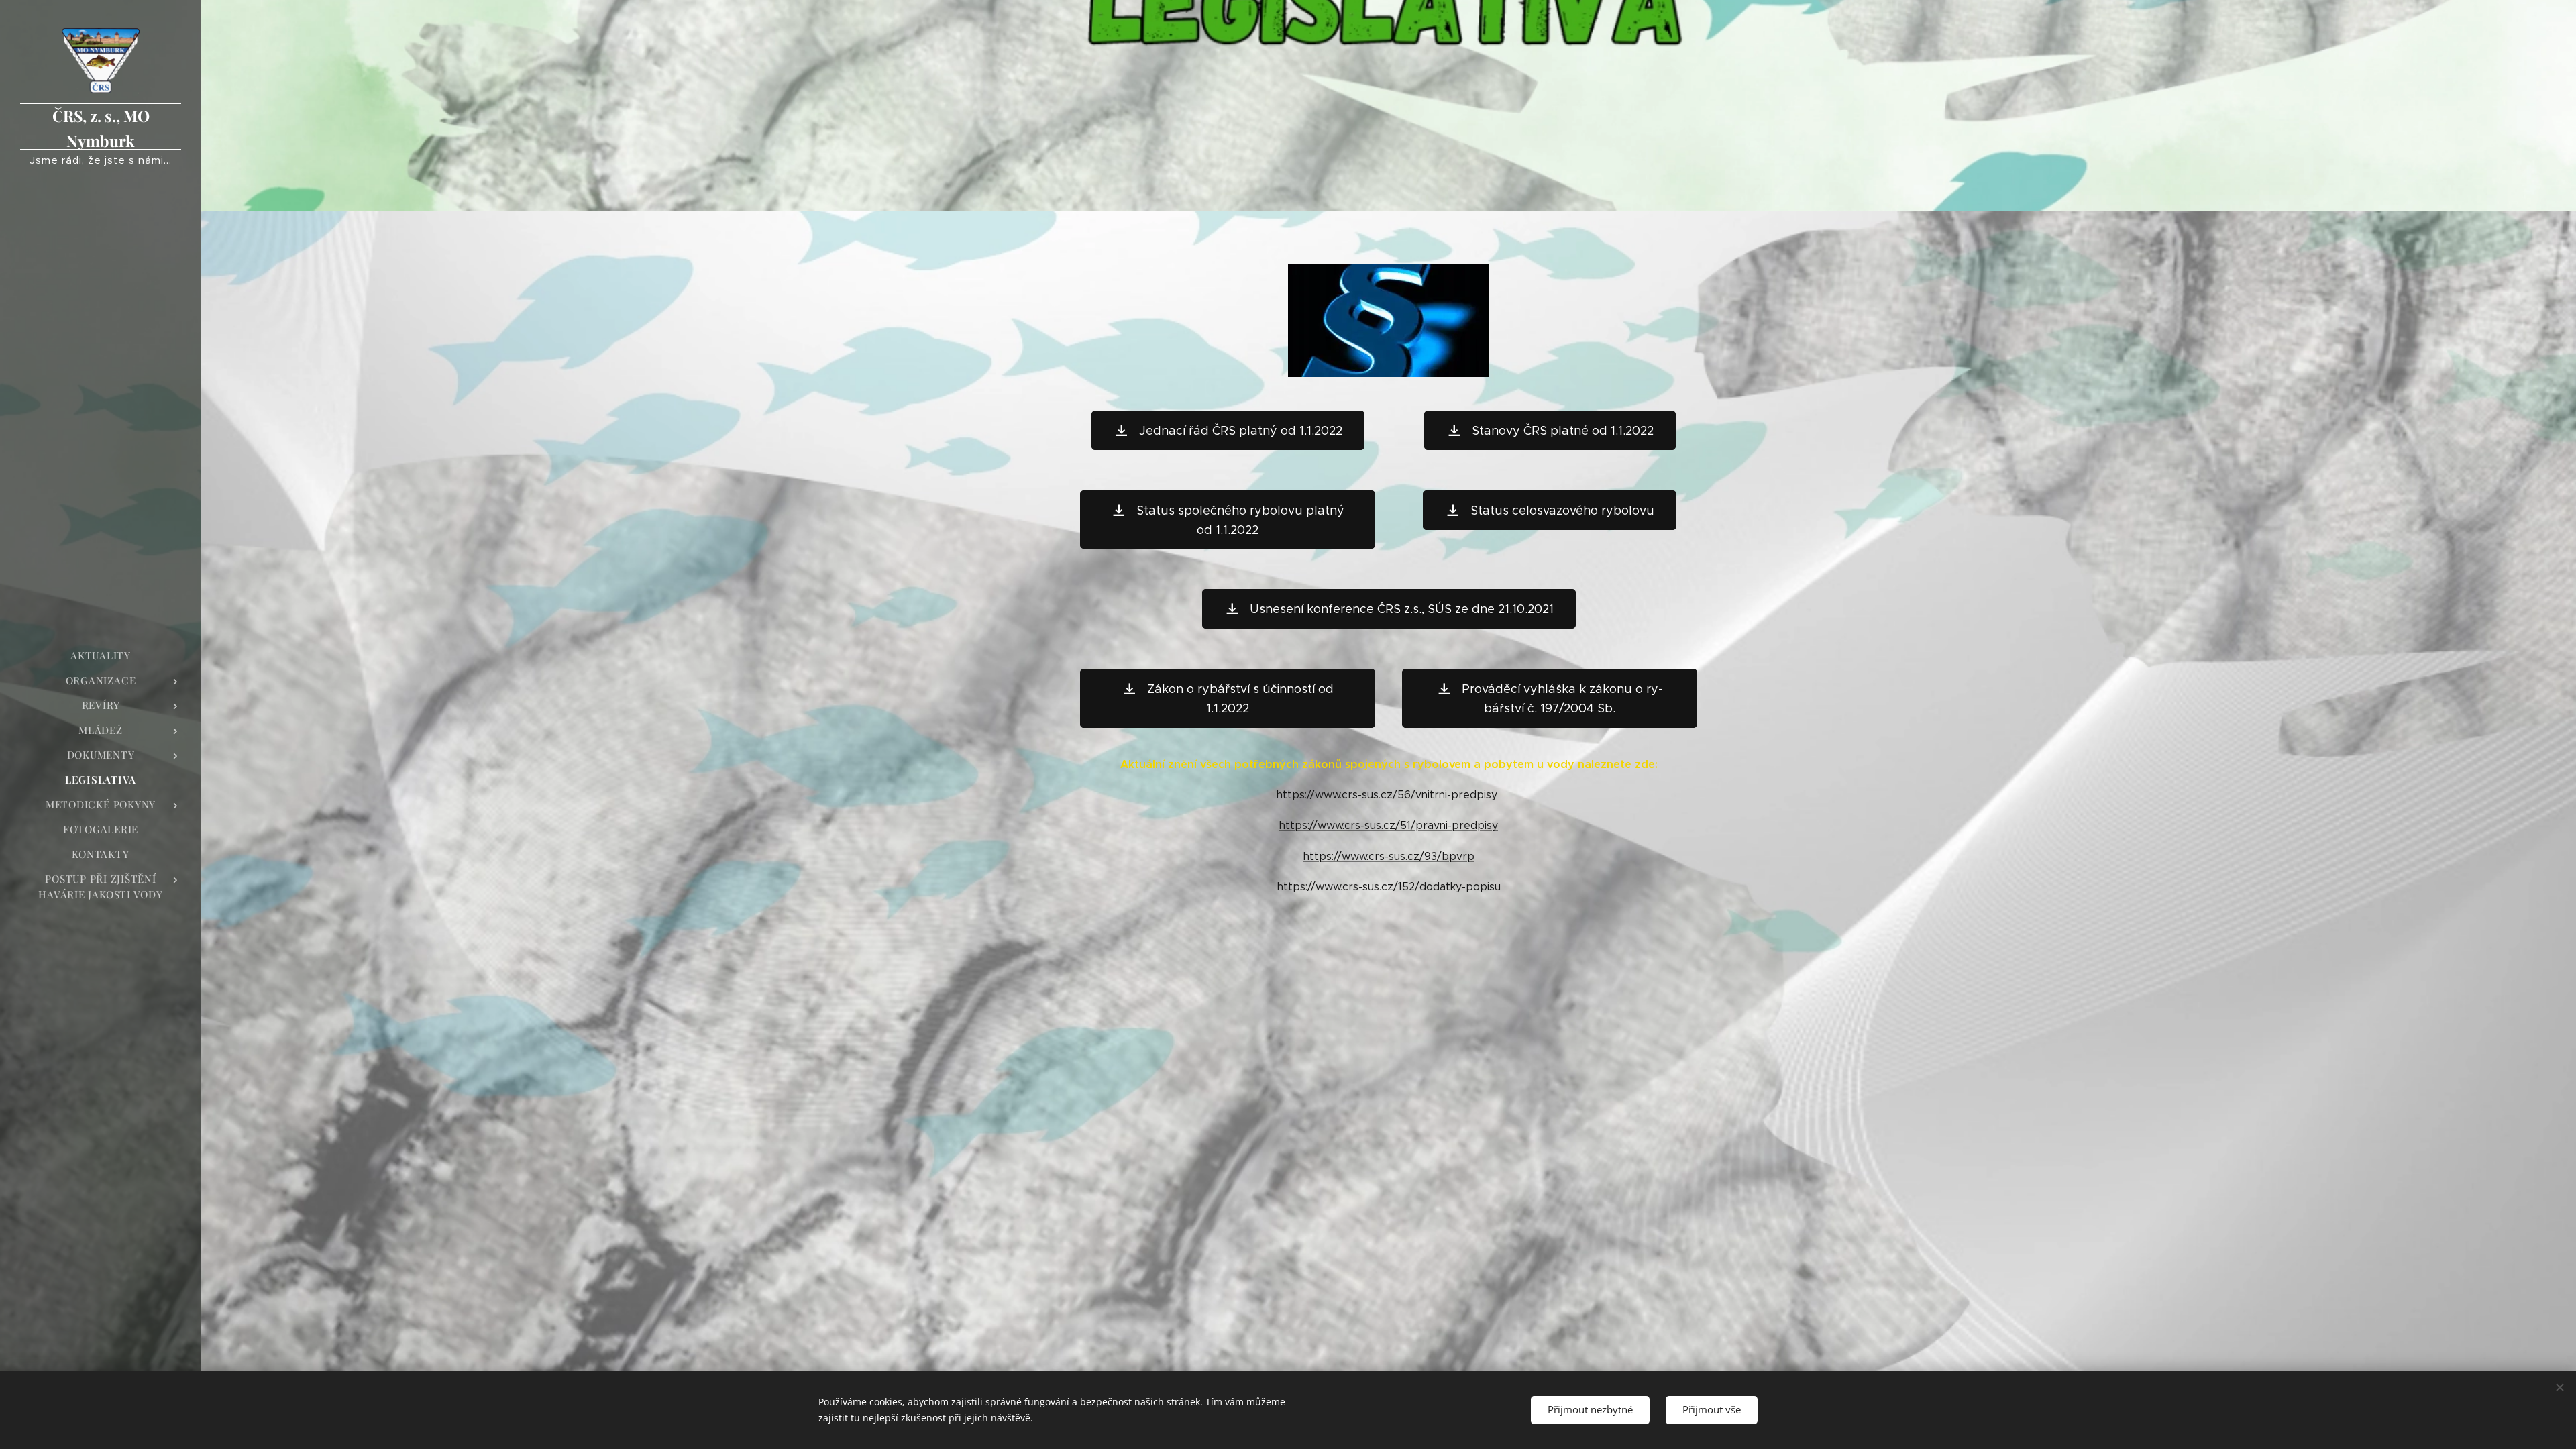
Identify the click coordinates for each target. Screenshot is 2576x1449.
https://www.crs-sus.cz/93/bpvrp (1389, 856)
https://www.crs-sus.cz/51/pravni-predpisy (1389, 825)
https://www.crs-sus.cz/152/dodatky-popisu (1389, 887)
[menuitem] (101, 656)
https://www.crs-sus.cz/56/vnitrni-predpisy (1387, 795)
